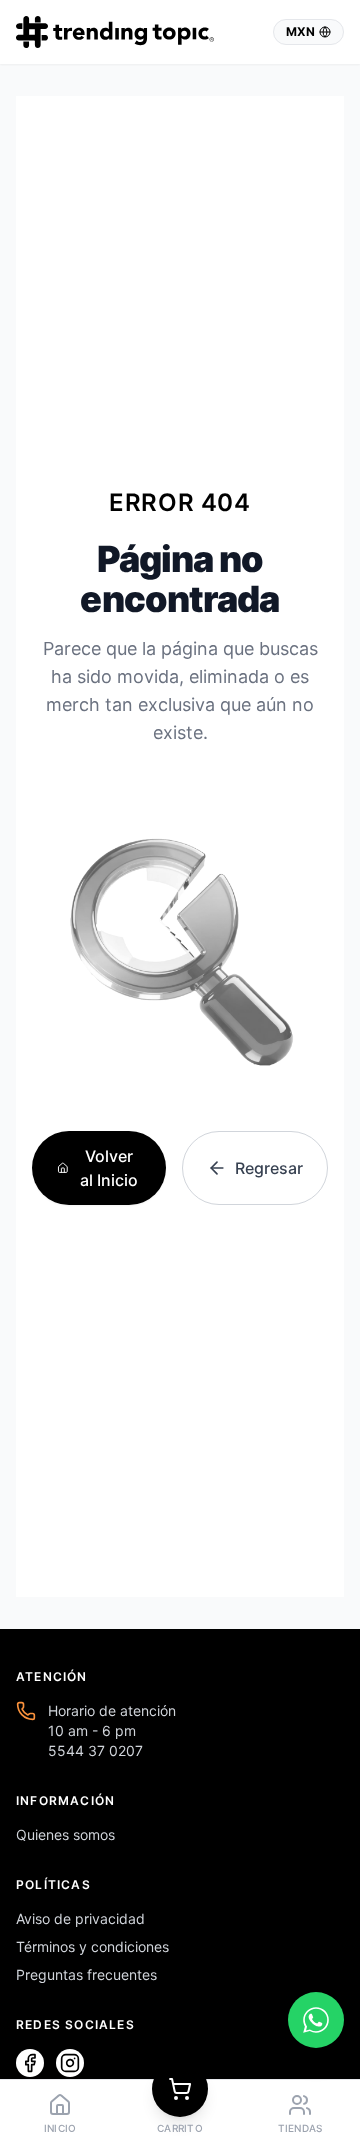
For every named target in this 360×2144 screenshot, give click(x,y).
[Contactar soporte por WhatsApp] (316, 2020)
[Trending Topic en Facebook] (30, 2063)
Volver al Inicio (109, 1168)
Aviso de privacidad (80, 1918)
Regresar (269, 1168)
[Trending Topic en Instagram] (70, 2063)
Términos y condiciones (92, 1946)
